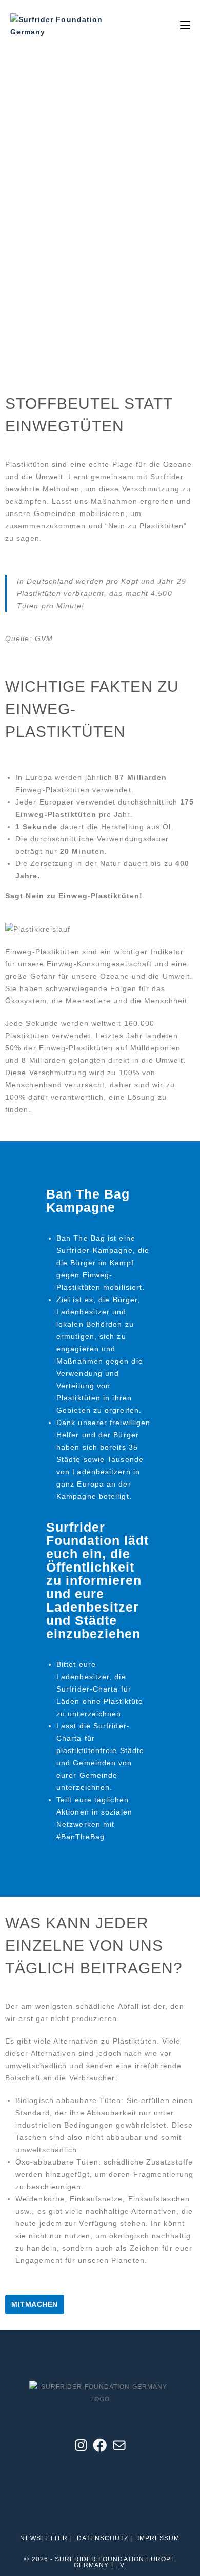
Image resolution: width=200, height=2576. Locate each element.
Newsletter (44, 2538)
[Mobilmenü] (185, 25)
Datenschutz (103, 2538)
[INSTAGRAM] (81, 2451)
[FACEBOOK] (100, 2451)
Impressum (159, 2538)
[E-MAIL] (119, 2451)
